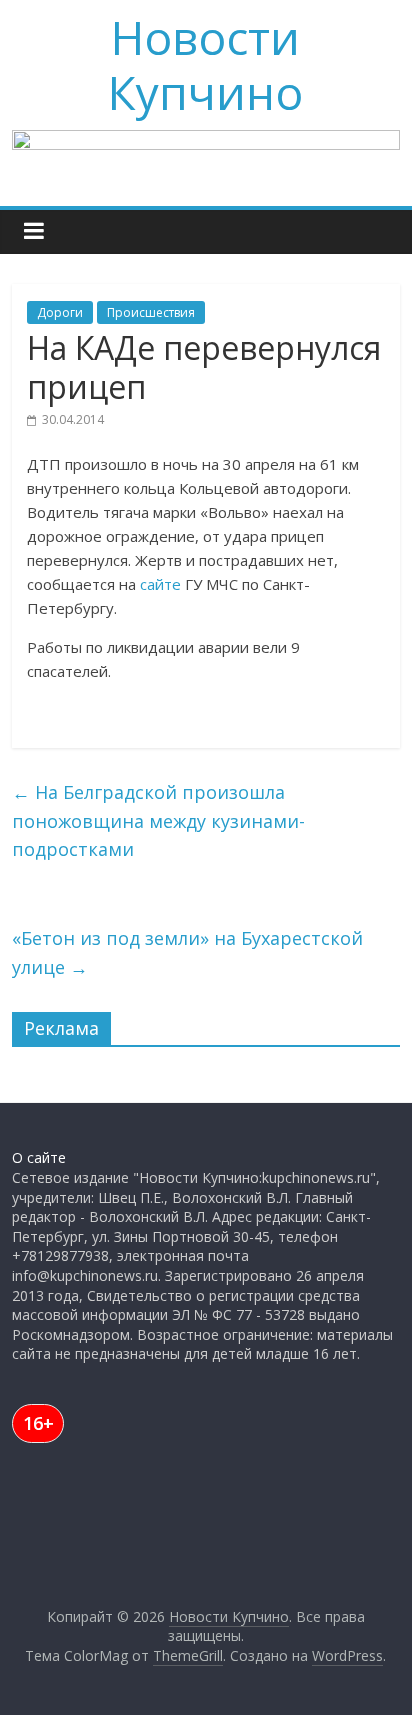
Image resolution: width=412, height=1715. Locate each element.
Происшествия (151, 312)
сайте (160, 584)
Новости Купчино (205, 64)
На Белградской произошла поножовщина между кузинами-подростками (158, 821)
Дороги (60, 312)
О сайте (39, 1157)
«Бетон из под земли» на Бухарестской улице (187, 952)
